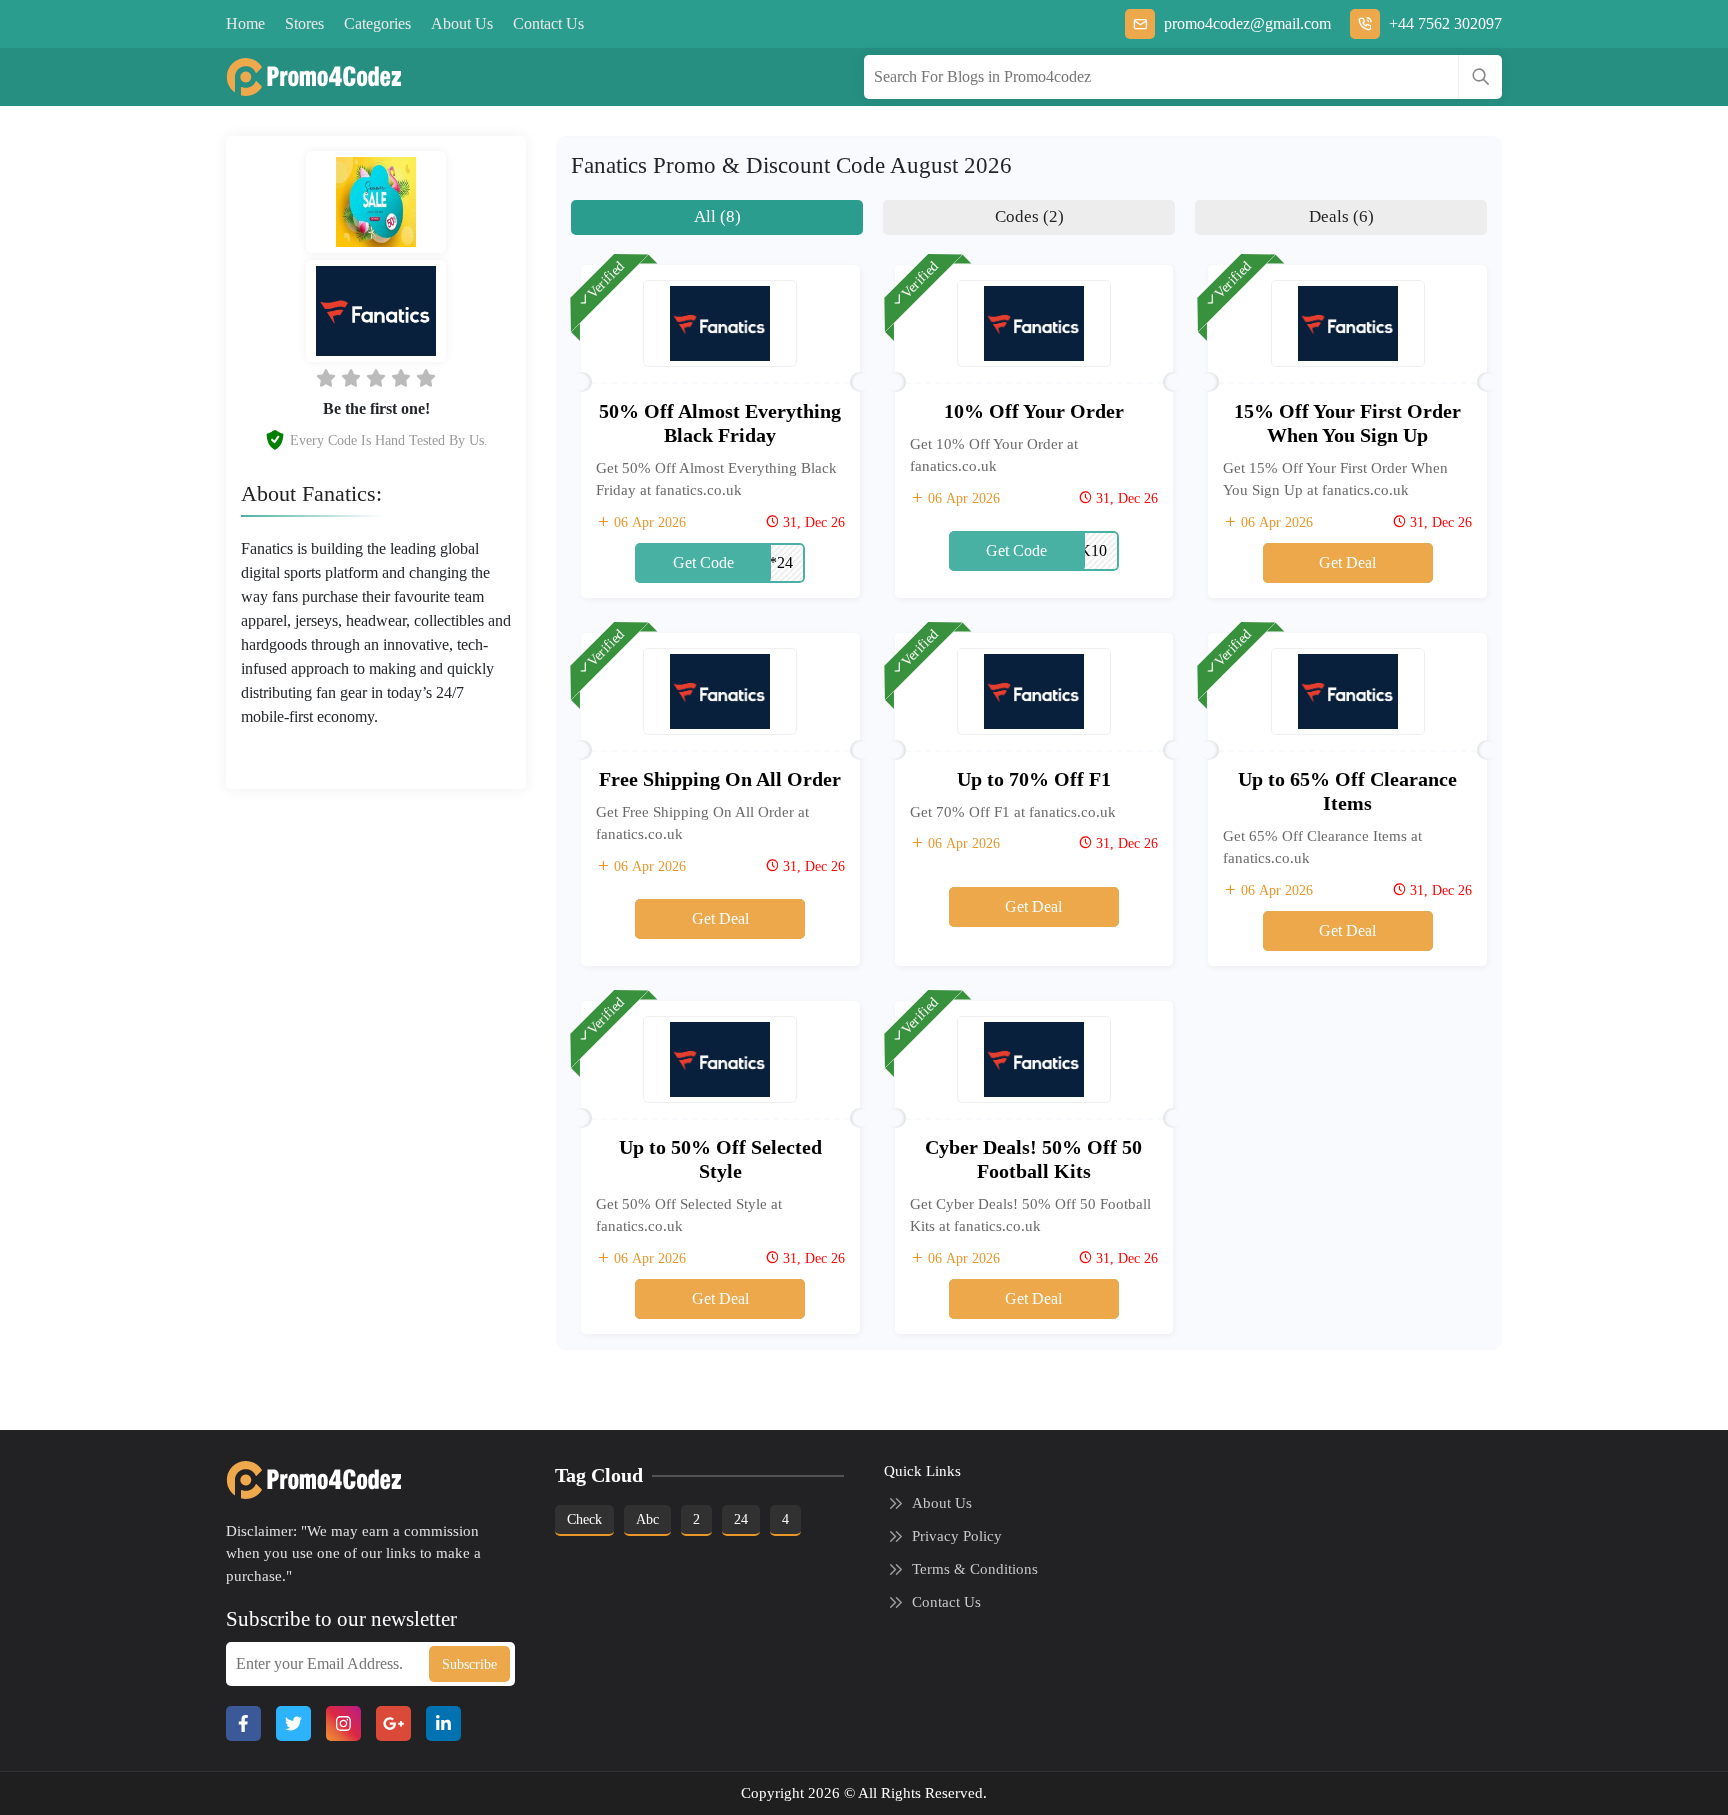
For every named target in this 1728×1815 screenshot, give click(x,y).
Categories (377, 23)
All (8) (717, 216)
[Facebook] (243, 1723)
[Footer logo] (306, 1480)
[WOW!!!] (426, 378)
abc (647, 1519)
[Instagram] (343, 1723)
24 (741, 1519)
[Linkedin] (443, 1723)
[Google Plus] (393, 1723)
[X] (293, 1723)
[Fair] (351, 378)
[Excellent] (401, 378)
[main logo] (306, 77)
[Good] (376, 378)
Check (584, 1519)
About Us (462, 23)
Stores (304, 23)
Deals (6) (1341, 216)
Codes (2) (1029, 216)
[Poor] (326, 378)
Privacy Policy (957, 1536)
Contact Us (548, 23)
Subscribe (469, 1664)
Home (245, 23)
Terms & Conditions (975, 1569)
